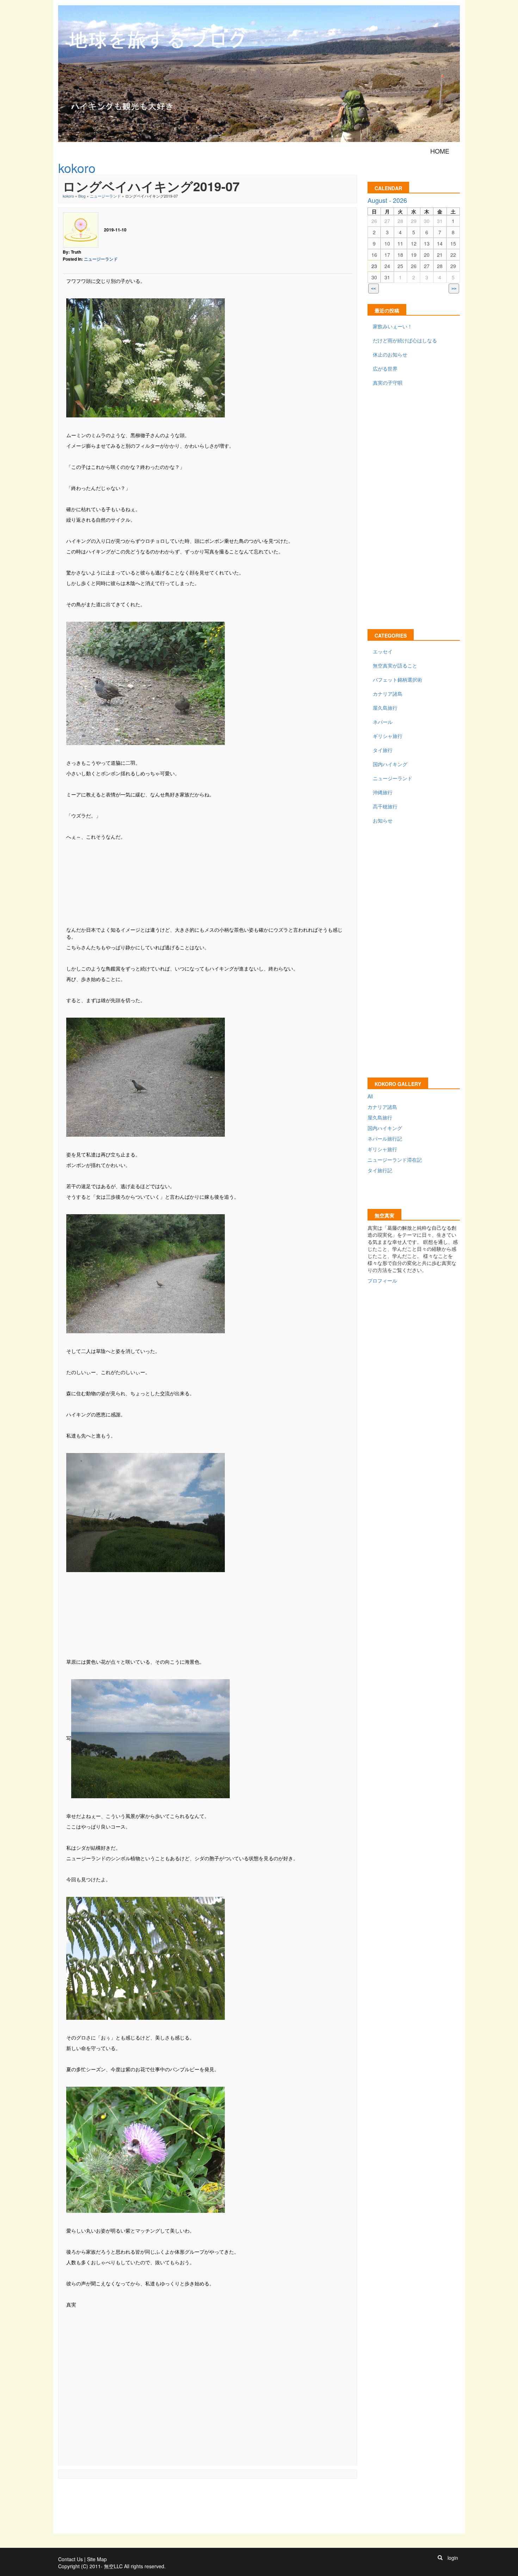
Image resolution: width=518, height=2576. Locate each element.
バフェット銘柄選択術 (397, 679)
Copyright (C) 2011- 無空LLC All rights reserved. (112, 2566)
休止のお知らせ (390, 354)
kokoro (68, 196)
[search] (440, 2558)
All (370, 1096)
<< (374, 289)
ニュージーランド (105, 196)
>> (454, 289)
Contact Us (70, 2559)
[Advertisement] (208, 882)
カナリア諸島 (388, 694)
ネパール (383, 722)
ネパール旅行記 (385, 1138)
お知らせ (383, 820)
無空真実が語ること (395, 665)
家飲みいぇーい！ (393, 326)
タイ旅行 (383, 750)
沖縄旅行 (383, 792)
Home (440, 151)
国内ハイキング (390, 764)
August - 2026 (387, 200)
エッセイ (383, 651)
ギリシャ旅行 (388, 736)
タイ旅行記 (380, 1170)
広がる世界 (385, 368)
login (453, 2558)
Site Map (97, 2559)
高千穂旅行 (385, 806)
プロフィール (382, 1280)
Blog (82, 196)
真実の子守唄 (388, 383)
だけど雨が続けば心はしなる (405, 340)
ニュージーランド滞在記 (395, 1160)
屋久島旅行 (385, 708)
